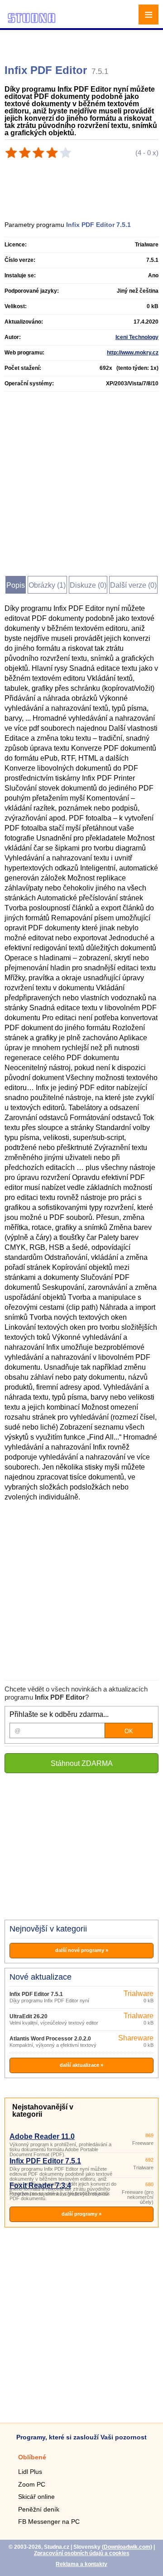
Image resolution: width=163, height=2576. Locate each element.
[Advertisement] (83, 43)
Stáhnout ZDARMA (82, 1763)
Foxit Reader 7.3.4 (40, 2185)
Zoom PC (32, 2484)
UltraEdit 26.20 (29, 2016)
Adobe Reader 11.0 (42, 2136)
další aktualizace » (81, 2065)
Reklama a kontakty (81, 2564)
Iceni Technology (137, 337)
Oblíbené (32, 2457)
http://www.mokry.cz (133, 353)
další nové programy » (82, 1950)
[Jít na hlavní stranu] (32, 22)
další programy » (81, 2214)
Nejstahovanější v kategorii (43, 2111)
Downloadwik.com (127, 2547)
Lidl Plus (30, 2472)
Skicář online (36, 2497)
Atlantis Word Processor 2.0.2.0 (50, 2039)
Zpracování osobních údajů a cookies (82, 2553)
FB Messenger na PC (49, 2522)
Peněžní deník (39, 2509)
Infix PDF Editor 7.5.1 (36, 1994)
